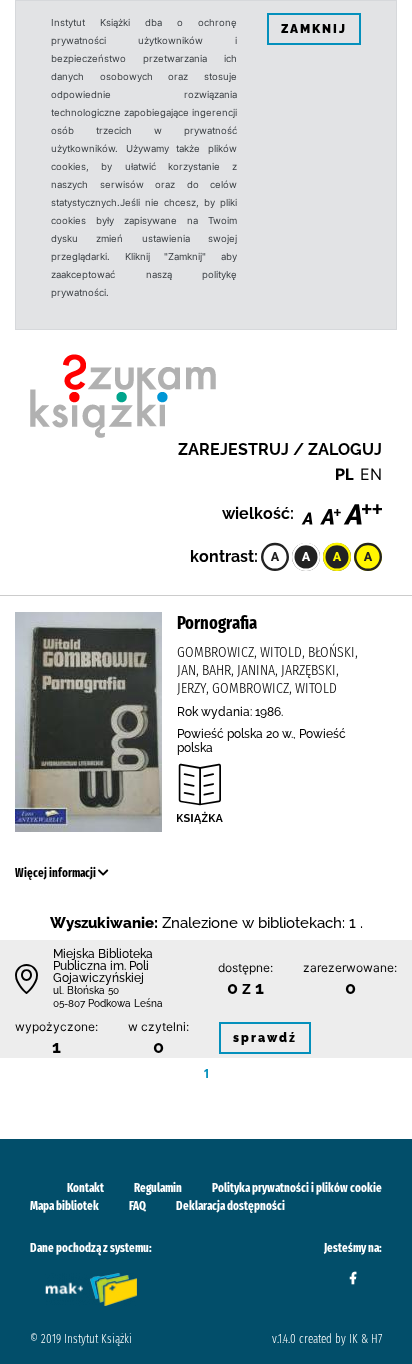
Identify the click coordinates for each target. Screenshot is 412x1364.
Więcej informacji (56, 873)
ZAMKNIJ (314, 29)
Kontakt (85, 1188)
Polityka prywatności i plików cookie (297, 1188)
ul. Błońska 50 (86, 990)
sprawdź (265, 1038)
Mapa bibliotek (64, 1206)
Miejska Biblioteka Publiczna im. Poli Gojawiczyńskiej (103, 966)
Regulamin (158, 1188)
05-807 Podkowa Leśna (108, 1003)
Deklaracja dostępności (230, 1206)
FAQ (137, 1206)
